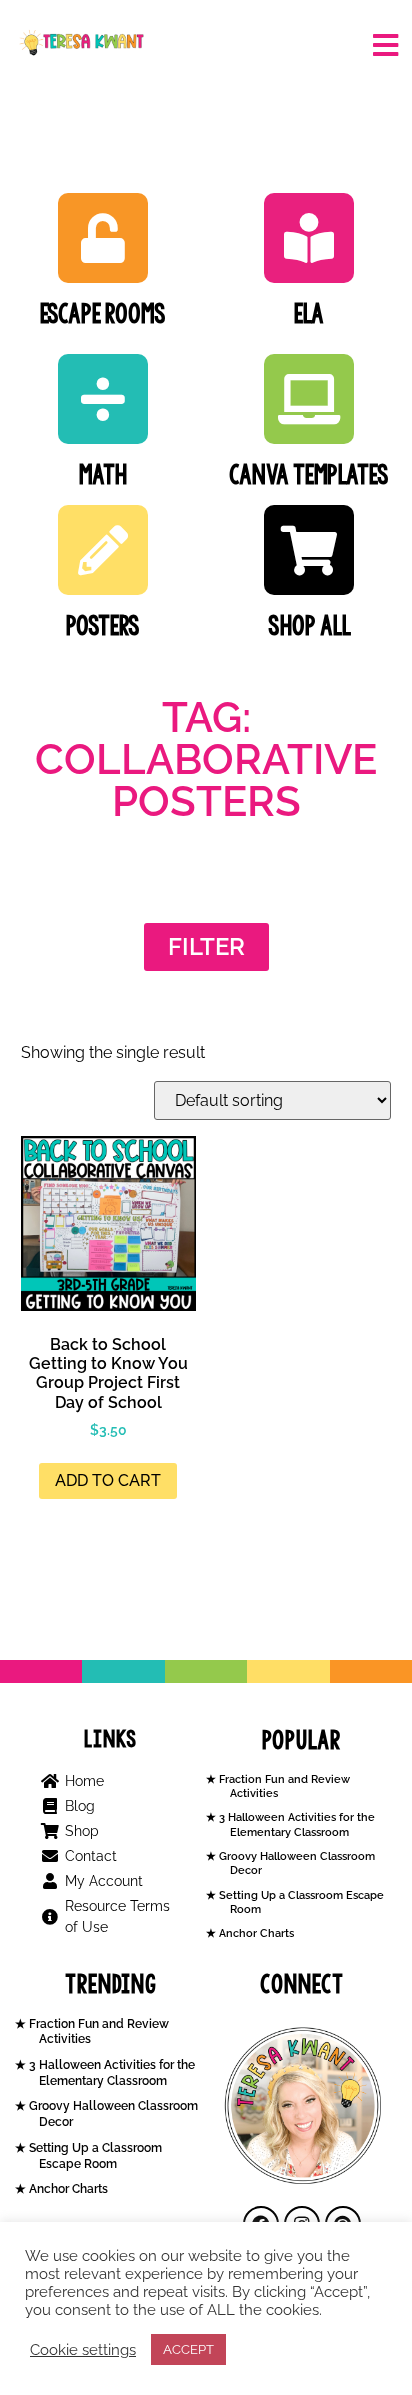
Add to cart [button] (108, 1480)
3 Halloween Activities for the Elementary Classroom (295, 1824)
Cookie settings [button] (83, 2349)
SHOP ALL (309, 625)
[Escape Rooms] (103, 238)
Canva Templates (309, 474)
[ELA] (309, 238)
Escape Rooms (103, 313)
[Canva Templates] (309, 399)
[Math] (103, 399)
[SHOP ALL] (309, 550)
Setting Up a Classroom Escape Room (94, 2156)
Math (103, 474)
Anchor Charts (255, 1933)
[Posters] (103, 550)
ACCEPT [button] (188, 2349)
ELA (309, 313)
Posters (103, 625)
